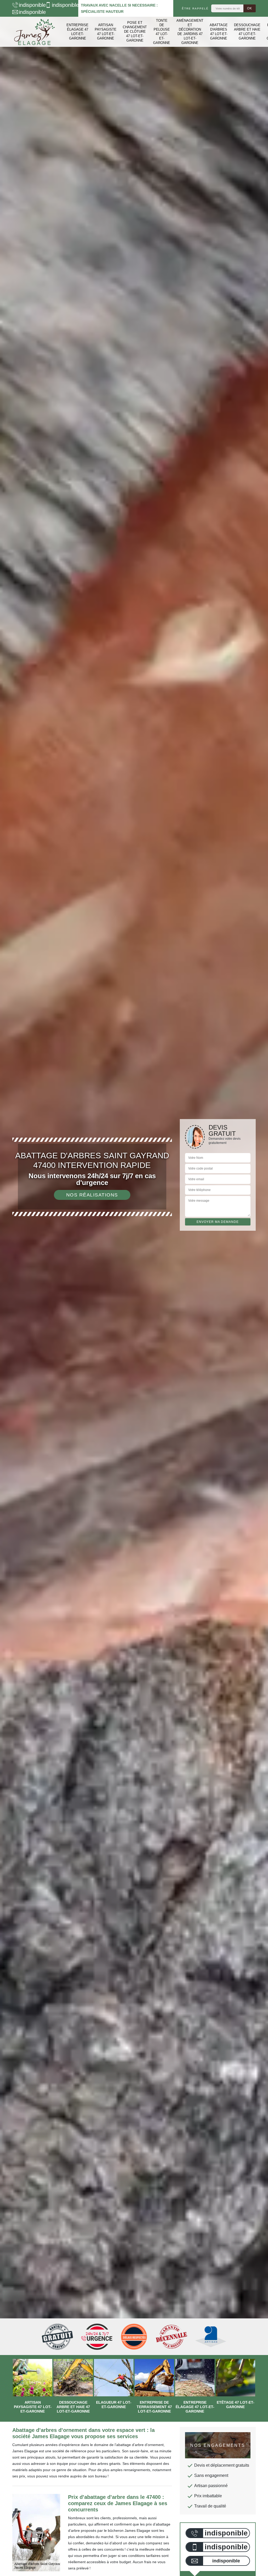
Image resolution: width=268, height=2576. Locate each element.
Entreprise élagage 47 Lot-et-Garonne (77, 32)
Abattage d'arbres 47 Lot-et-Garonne (219, 32)
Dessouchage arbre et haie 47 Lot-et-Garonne (247, 32)
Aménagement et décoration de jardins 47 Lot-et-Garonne (190, 32)
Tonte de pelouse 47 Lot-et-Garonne (162, 32)
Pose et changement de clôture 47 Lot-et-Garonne (135, 32)
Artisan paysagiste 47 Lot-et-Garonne (106, 32)
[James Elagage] (35, 32)
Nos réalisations (92, 1195)
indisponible (29, 5)
